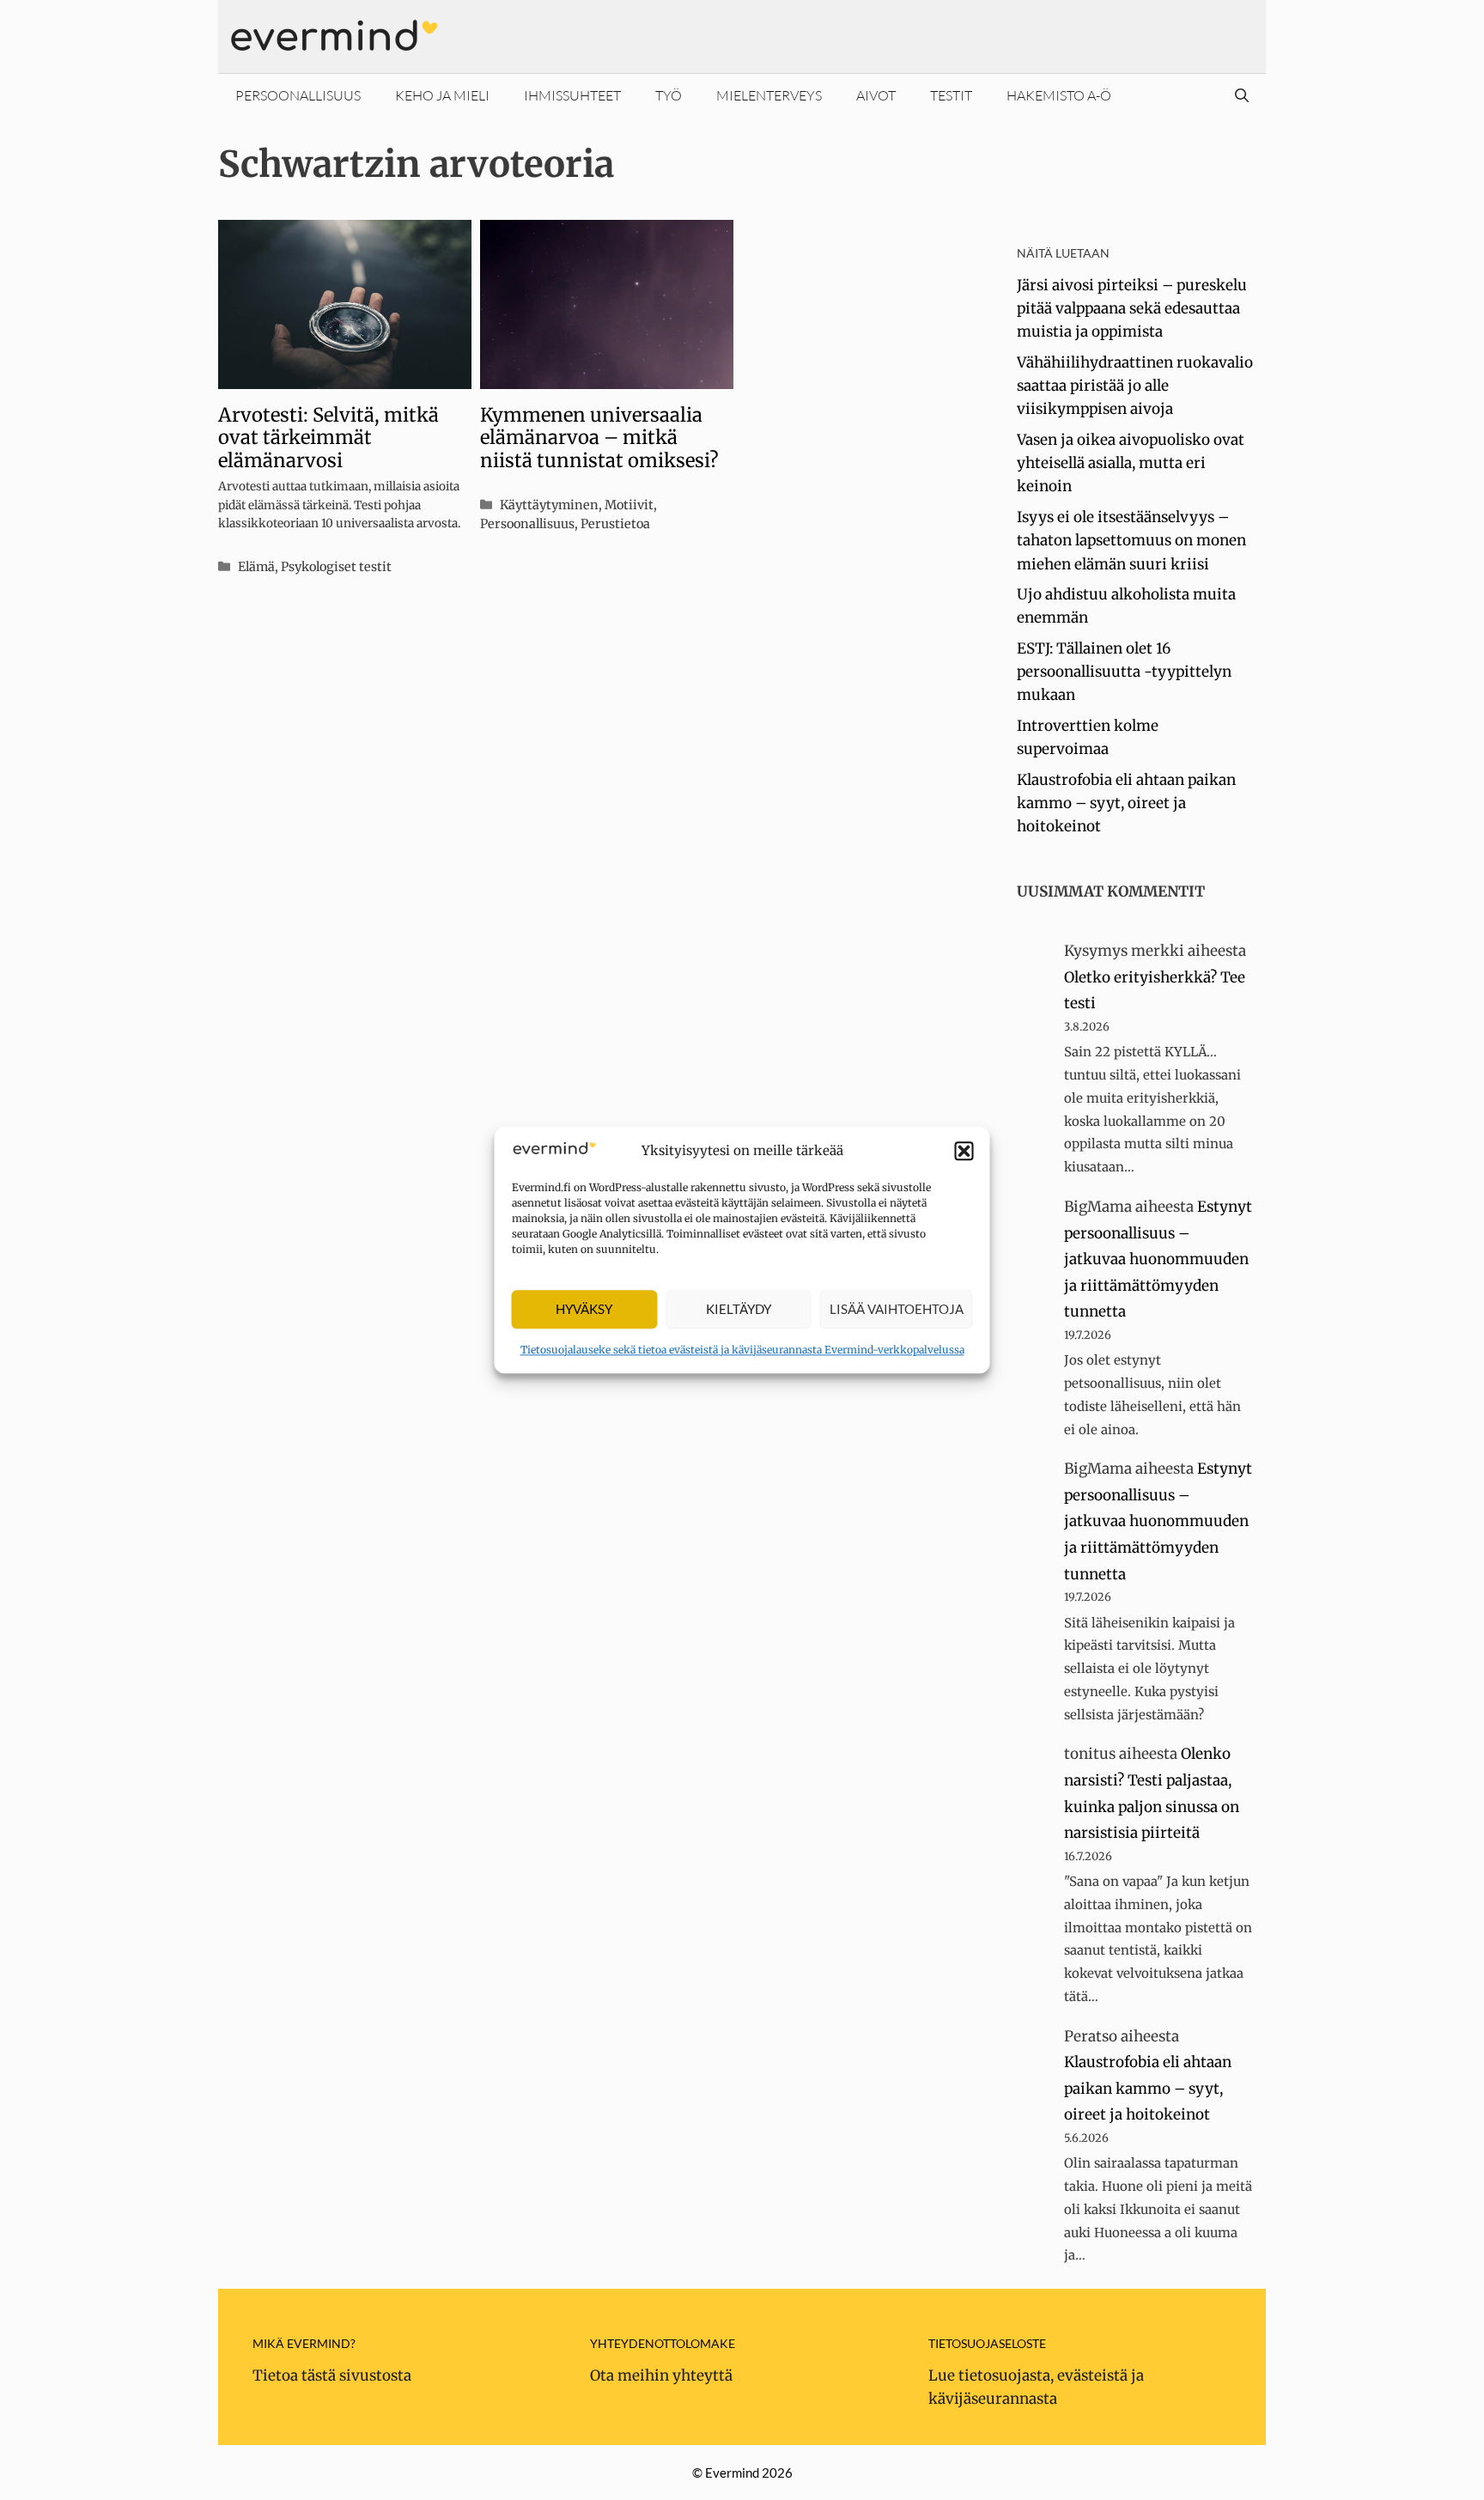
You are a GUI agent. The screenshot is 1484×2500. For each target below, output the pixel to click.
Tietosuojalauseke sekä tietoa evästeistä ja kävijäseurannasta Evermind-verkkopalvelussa (742, 1350)
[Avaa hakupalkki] (1242, 95)
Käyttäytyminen (549, 505)
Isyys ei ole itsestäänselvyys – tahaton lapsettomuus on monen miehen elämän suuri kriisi (1131, 540)
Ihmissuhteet (572, 95)
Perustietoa (615, 524)
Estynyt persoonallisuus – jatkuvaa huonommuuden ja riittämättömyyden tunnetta (1158, 1259)
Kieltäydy (739, 1310)
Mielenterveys (769, 95)
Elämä (256, 567)
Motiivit (629, 505)
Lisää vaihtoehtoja (897, 1310)
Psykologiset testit (336, 567)
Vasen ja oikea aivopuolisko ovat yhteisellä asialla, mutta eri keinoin (1131, 463)
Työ (669, 95)
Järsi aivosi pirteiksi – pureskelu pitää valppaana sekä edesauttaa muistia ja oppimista (1132, 308)
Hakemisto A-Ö (1059, 95)
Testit (951, 95)
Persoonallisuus (298, 95)
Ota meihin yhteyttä (661, 2375)
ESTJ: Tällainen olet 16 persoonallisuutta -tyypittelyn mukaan (1124, 672)
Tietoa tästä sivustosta (332, 2375)
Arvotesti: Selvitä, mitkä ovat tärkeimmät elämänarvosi (328, 438)
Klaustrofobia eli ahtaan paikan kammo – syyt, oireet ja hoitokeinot (1126, 803)
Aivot (876, 95)
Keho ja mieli (442, 95)
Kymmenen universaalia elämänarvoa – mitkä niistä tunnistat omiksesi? (599, 438)
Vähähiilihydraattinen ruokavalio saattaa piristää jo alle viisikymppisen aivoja (1135, 386)
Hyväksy (584, 1310)
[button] (964, 1151)
